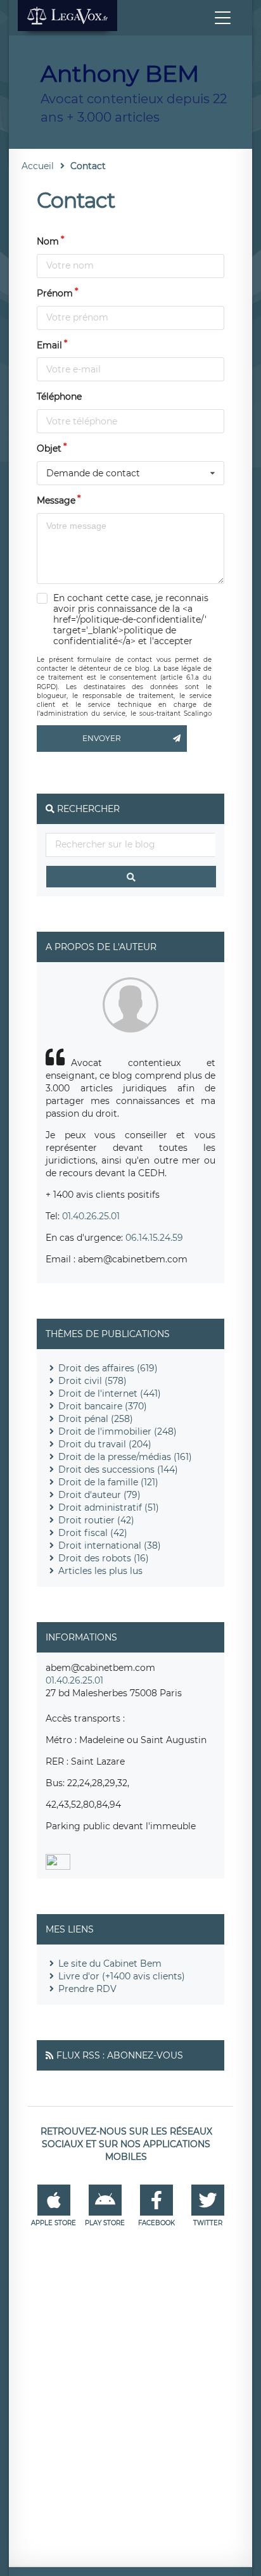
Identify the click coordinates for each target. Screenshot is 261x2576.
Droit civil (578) (92, 1381)
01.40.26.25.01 (91, 1216)
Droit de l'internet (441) (110, 1393)
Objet (49, 448)
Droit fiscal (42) (93, 1533)
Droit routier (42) (96, 1520)
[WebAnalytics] (58, 1867)
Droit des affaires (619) (108, 1368)
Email (49, 345)
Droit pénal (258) (96, 1419)
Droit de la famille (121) (108, 1482)
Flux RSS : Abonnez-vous (120, 2055)
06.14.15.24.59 (154, 1238)
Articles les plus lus (100, 1571)
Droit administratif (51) (109, 1507)
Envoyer (102, 738)
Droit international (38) (110, 1545)
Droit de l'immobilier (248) (118, 1431)
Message (56, 500)
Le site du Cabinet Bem (110, 1964)
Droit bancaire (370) (103, 1406)
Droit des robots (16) (104, 1558)
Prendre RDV (87, 1989)
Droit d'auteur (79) (99, 1495)
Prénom (55, 293)
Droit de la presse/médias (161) (125, 1457)
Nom (48, 241)
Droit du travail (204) (105, 1444)
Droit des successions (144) (118, 1469)
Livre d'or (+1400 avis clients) (122, 1976)
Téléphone (59, 397)
